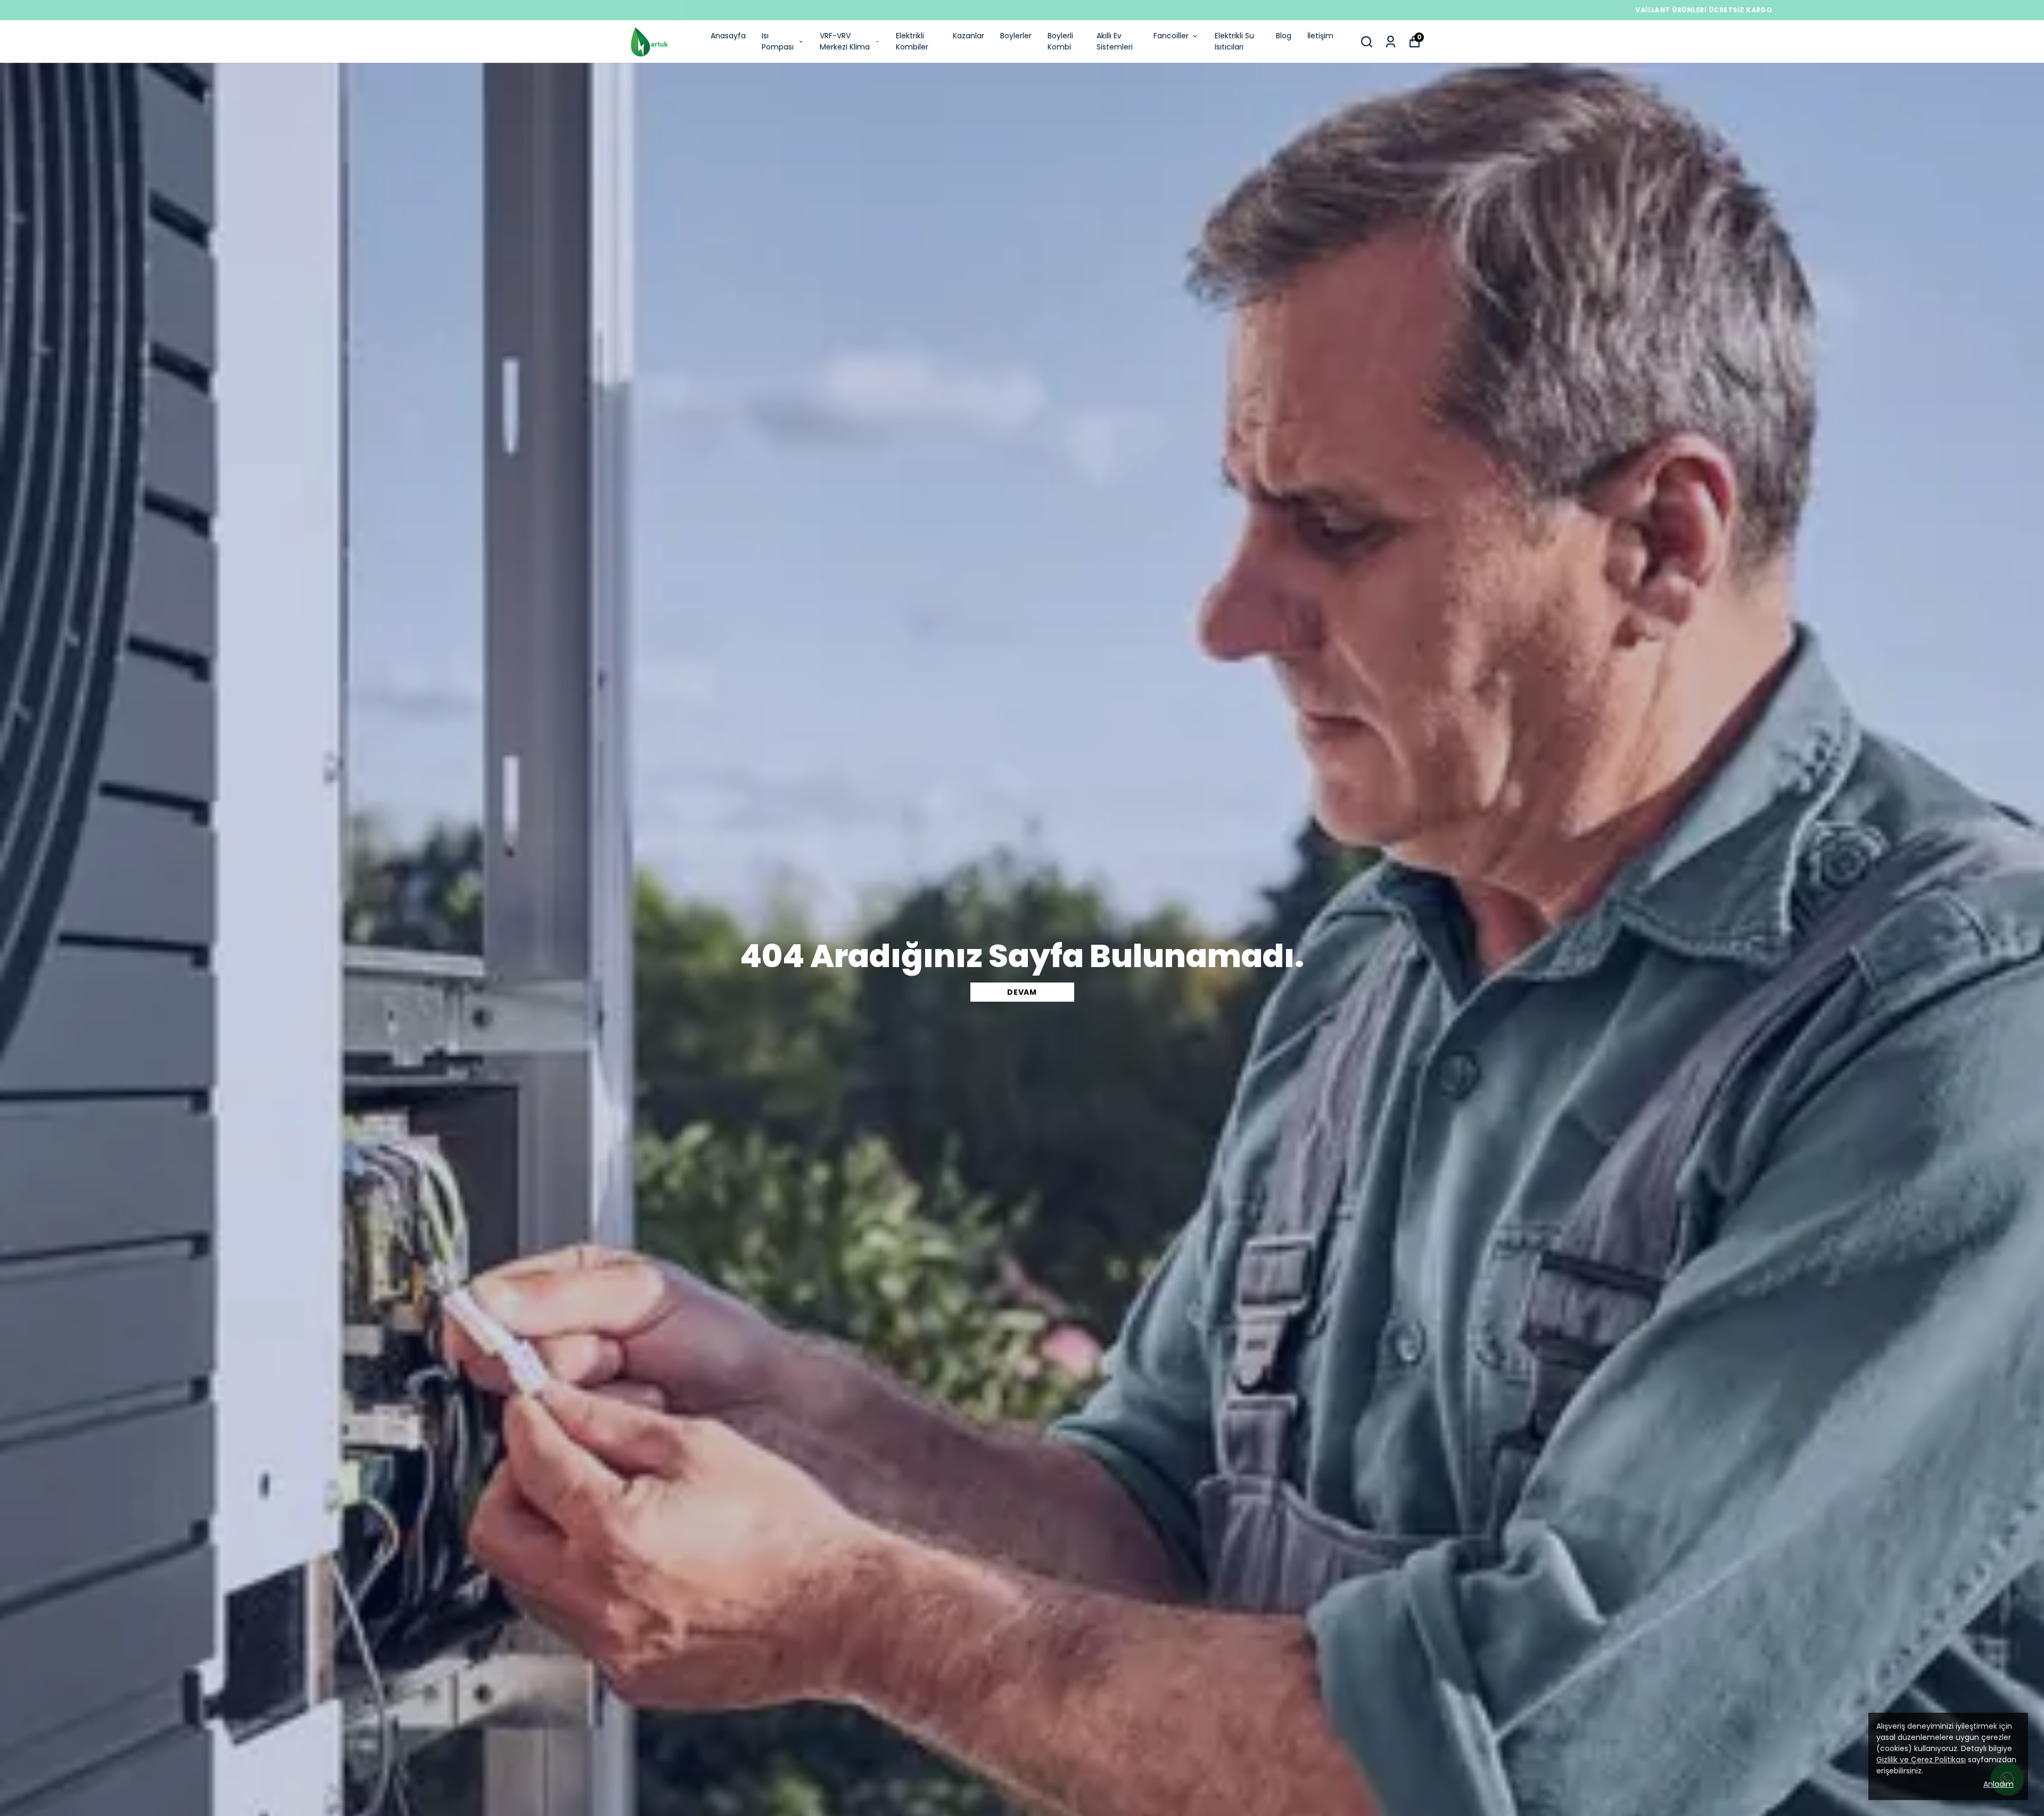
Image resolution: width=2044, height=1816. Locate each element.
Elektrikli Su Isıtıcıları (1234, 41)
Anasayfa (728, 36)
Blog (1284, 36)
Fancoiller (1171, 36)
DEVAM (1022, 992)
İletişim (1320, 36)
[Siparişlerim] (1391, 42)
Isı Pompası (778, 41)
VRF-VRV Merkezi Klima (845, 41)
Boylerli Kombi (1060, 41)
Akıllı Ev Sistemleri (1115, 41)
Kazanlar (969, 36)
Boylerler (1016, 36)
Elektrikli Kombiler (912, 41)
